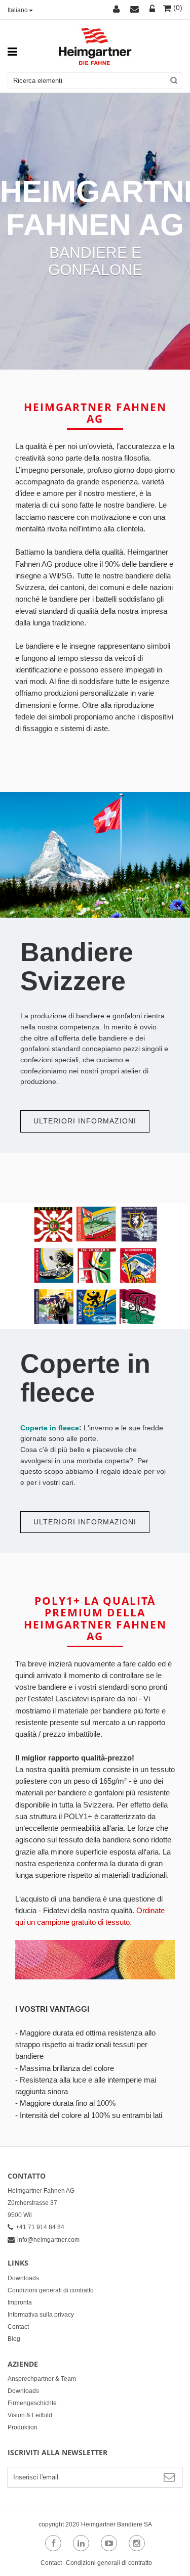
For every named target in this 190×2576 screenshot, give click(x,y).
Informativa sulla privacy (41, 2315)
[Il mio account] (118, 10)
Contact (18, 2327)
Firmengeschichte (32, 2403)
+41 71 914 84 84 (40, 2227)
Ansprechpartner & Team (42, 2379)
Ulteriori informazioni (85, 1121)
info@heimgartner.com (48, 2240)
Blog (14, 2339)
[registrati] (153, 10)
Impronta (20, 2302)
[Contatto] (136, 10)
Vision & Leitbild (30, 2415)
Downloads (23, 2278)
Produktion (23, 2427)
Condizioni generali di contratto (51, 2290)
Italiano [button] (18, 10)
